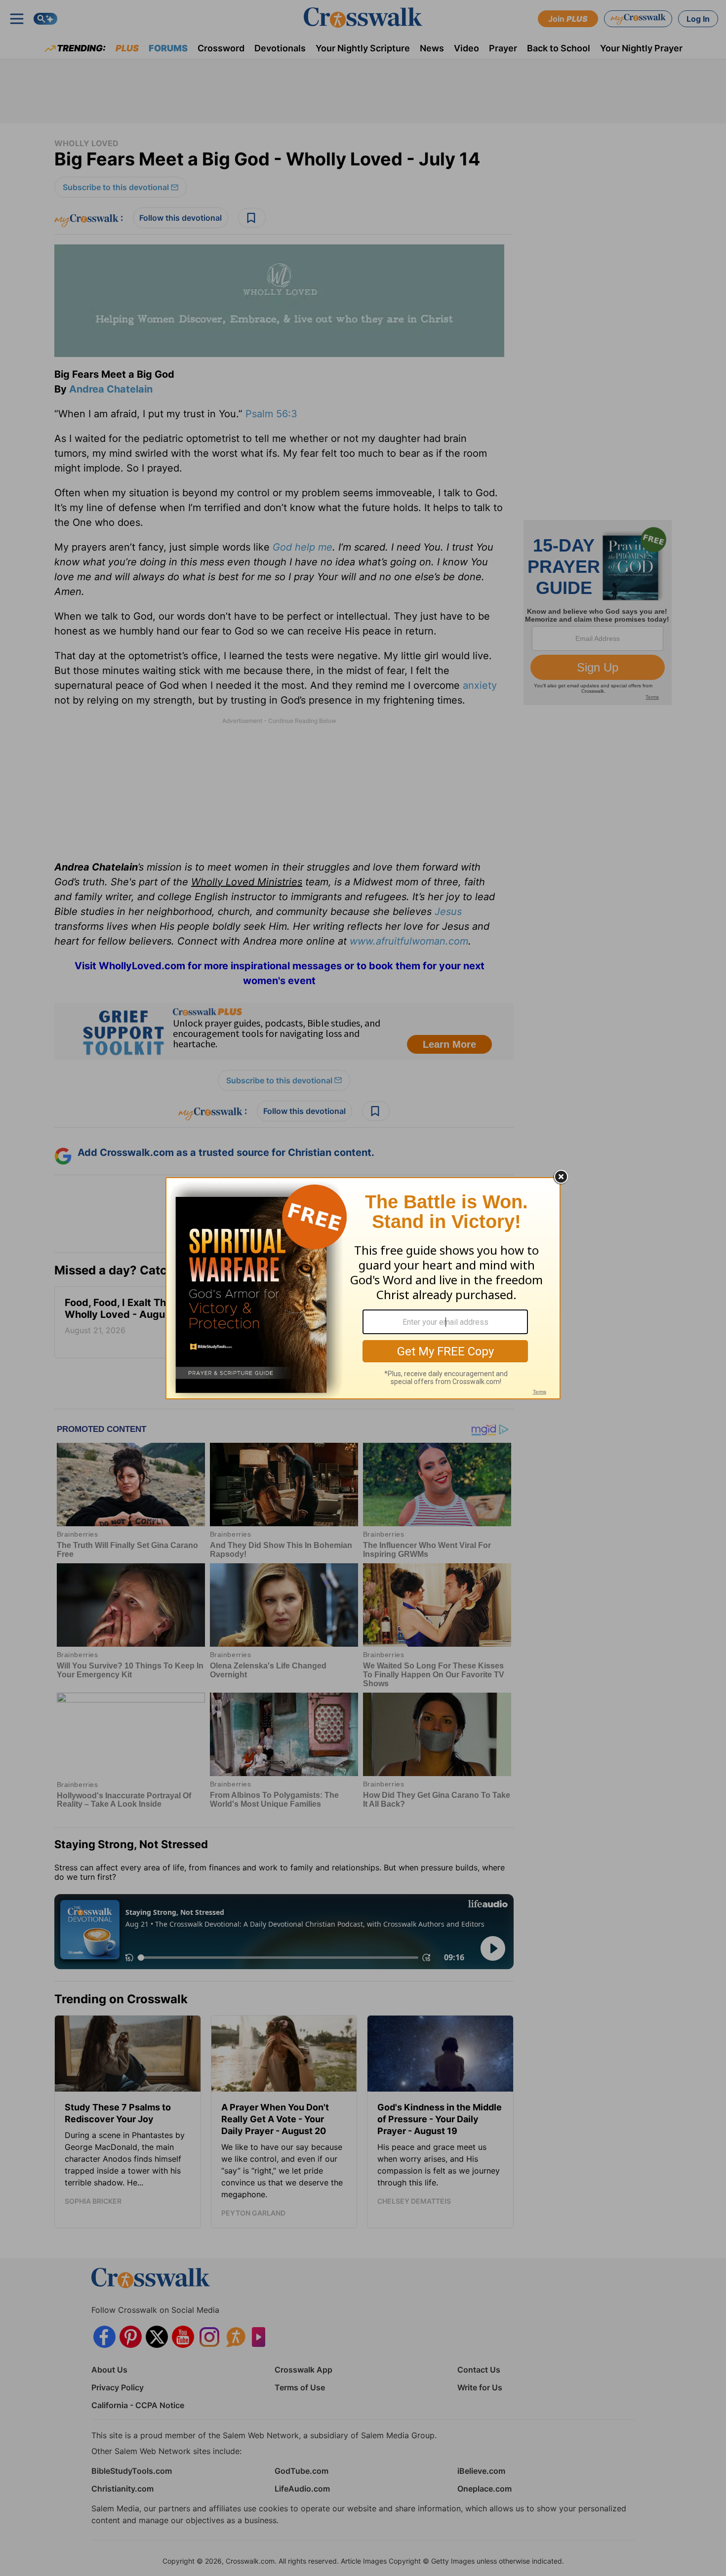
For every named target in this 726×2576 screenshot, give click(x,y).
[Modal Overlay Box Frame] (363, 1288)
